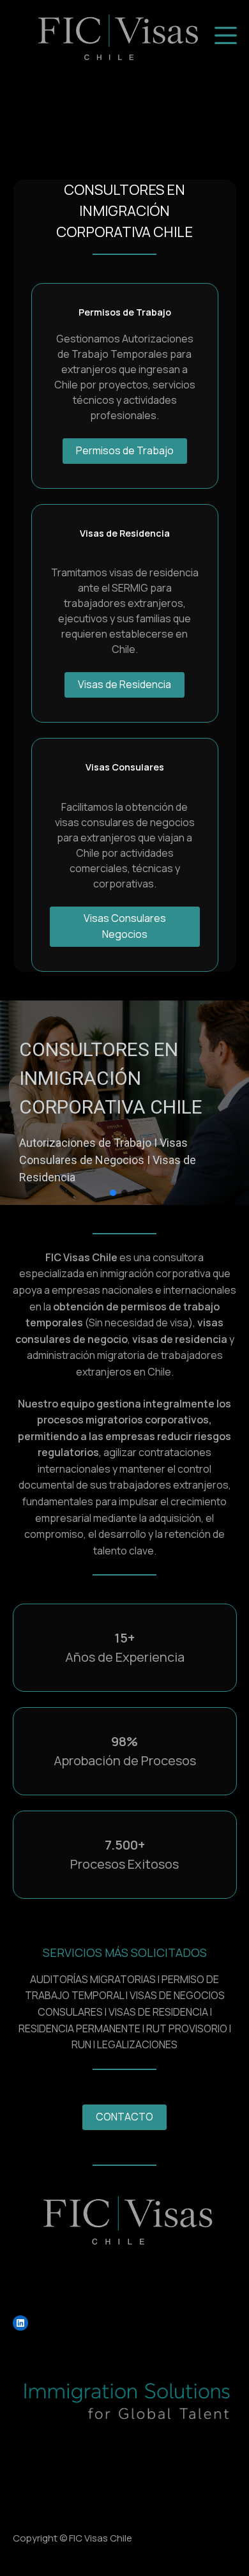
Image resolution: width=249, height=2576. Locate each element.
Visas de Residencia (124, 684)
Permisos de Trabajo (125, 450)
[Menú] (226, 35)
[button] (113, 1193)
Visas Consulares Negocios (125, 926)
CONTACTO (124, 2117)
